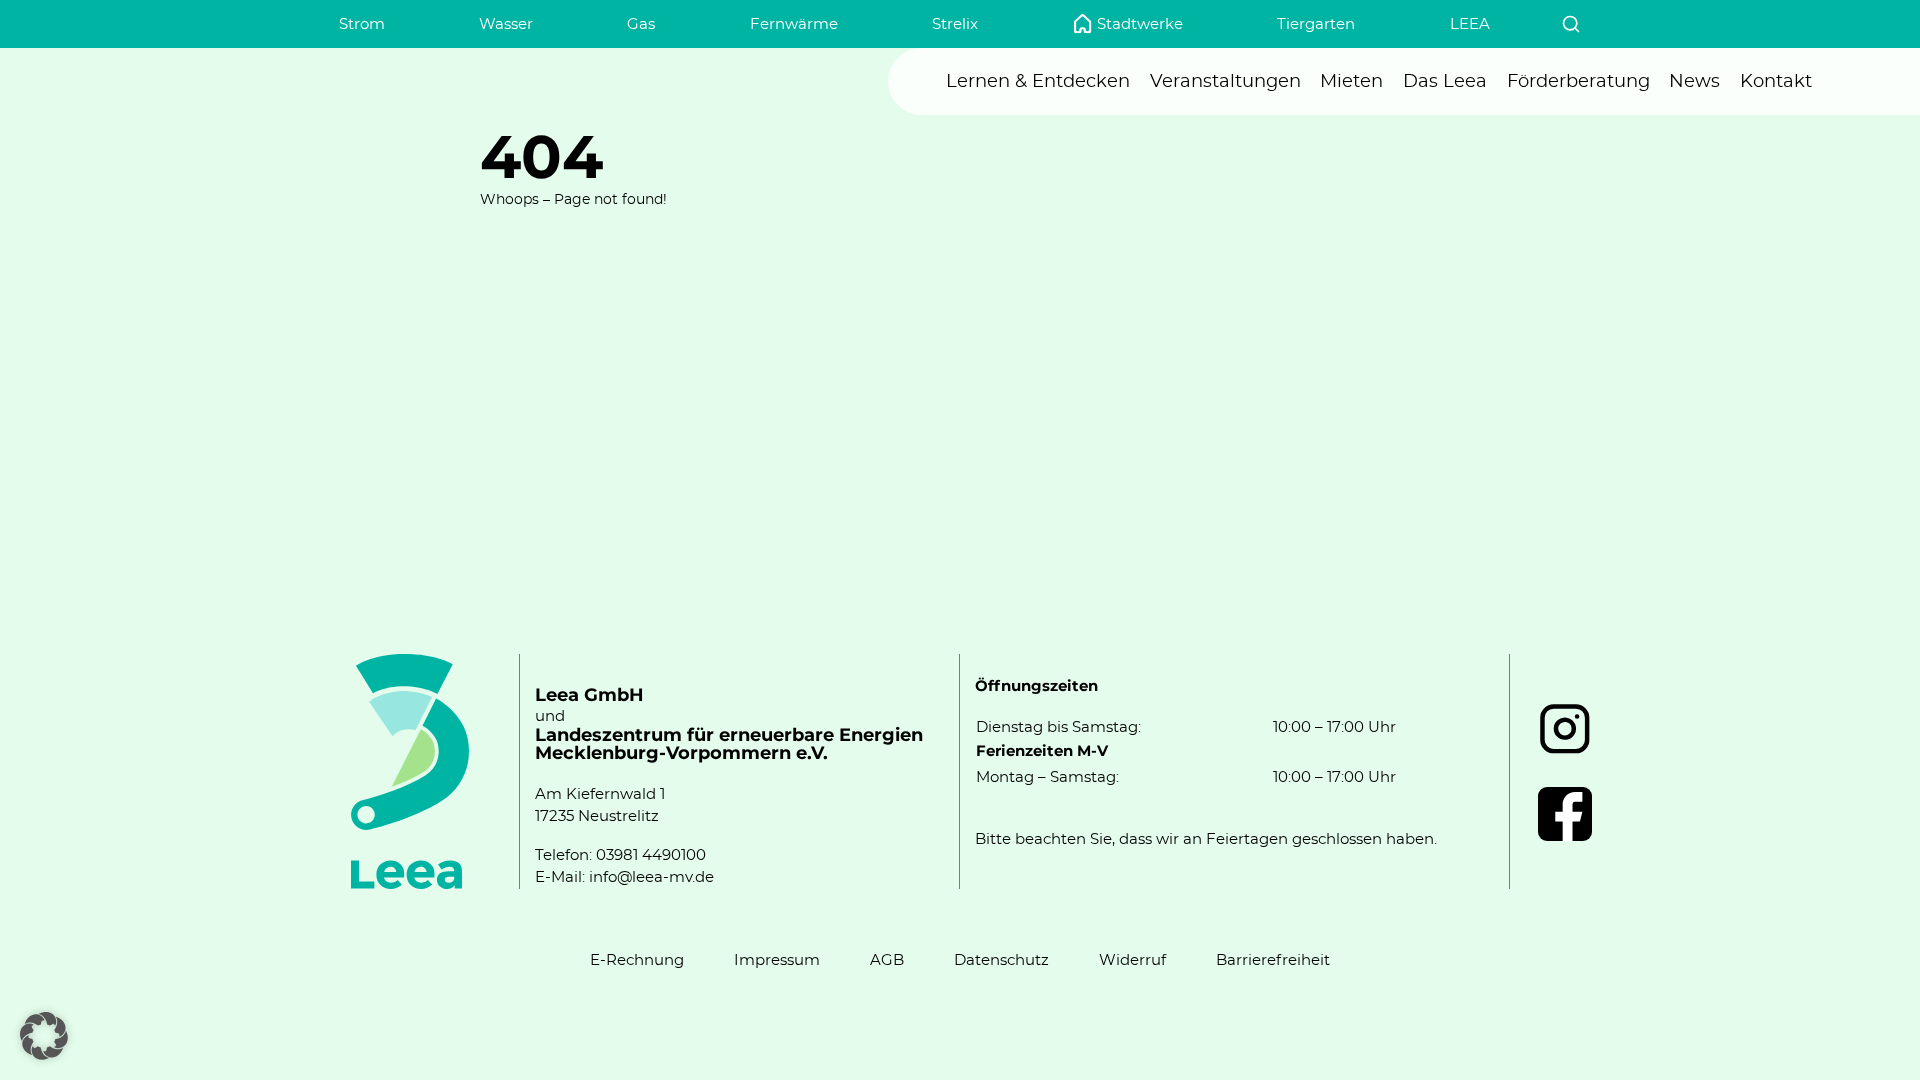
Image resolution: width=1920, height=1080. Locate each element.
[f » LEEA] (1565, 814)
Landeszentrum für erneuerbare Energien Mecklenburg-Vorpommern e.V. (729, 745)
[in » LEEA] (1565, 729)
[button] (44, 1036)
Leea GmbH (589, 696)
